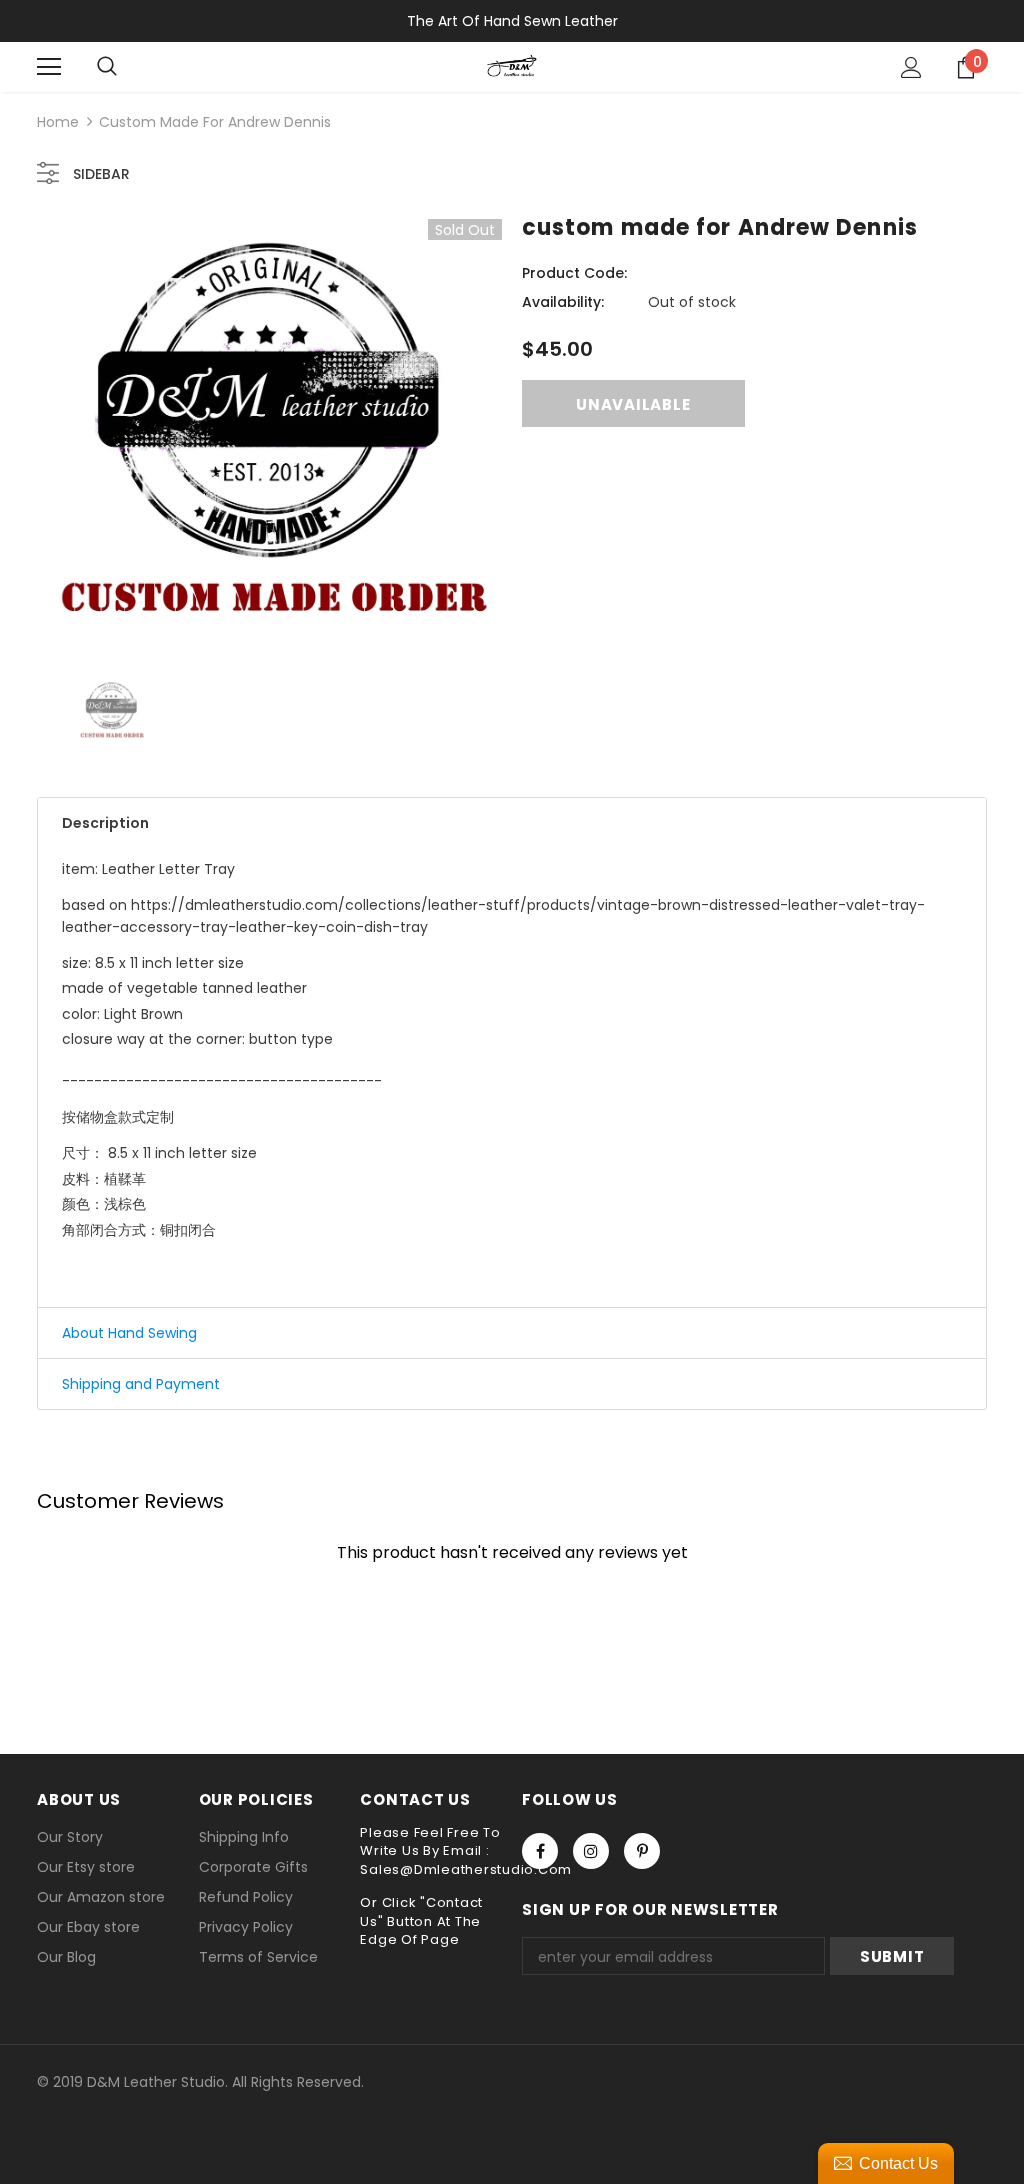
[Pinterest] (642, 1851)
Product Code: (574, 273)
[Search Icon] (107, 67)
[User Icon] (911, 67)
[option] (269, 434)
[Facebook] (540, 1851)
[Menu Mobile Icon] (49, 67)
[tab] (512, 823)
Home (58, 122)
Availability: (563, 302)
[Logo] (511, 66)
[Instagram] (591, 1851)
